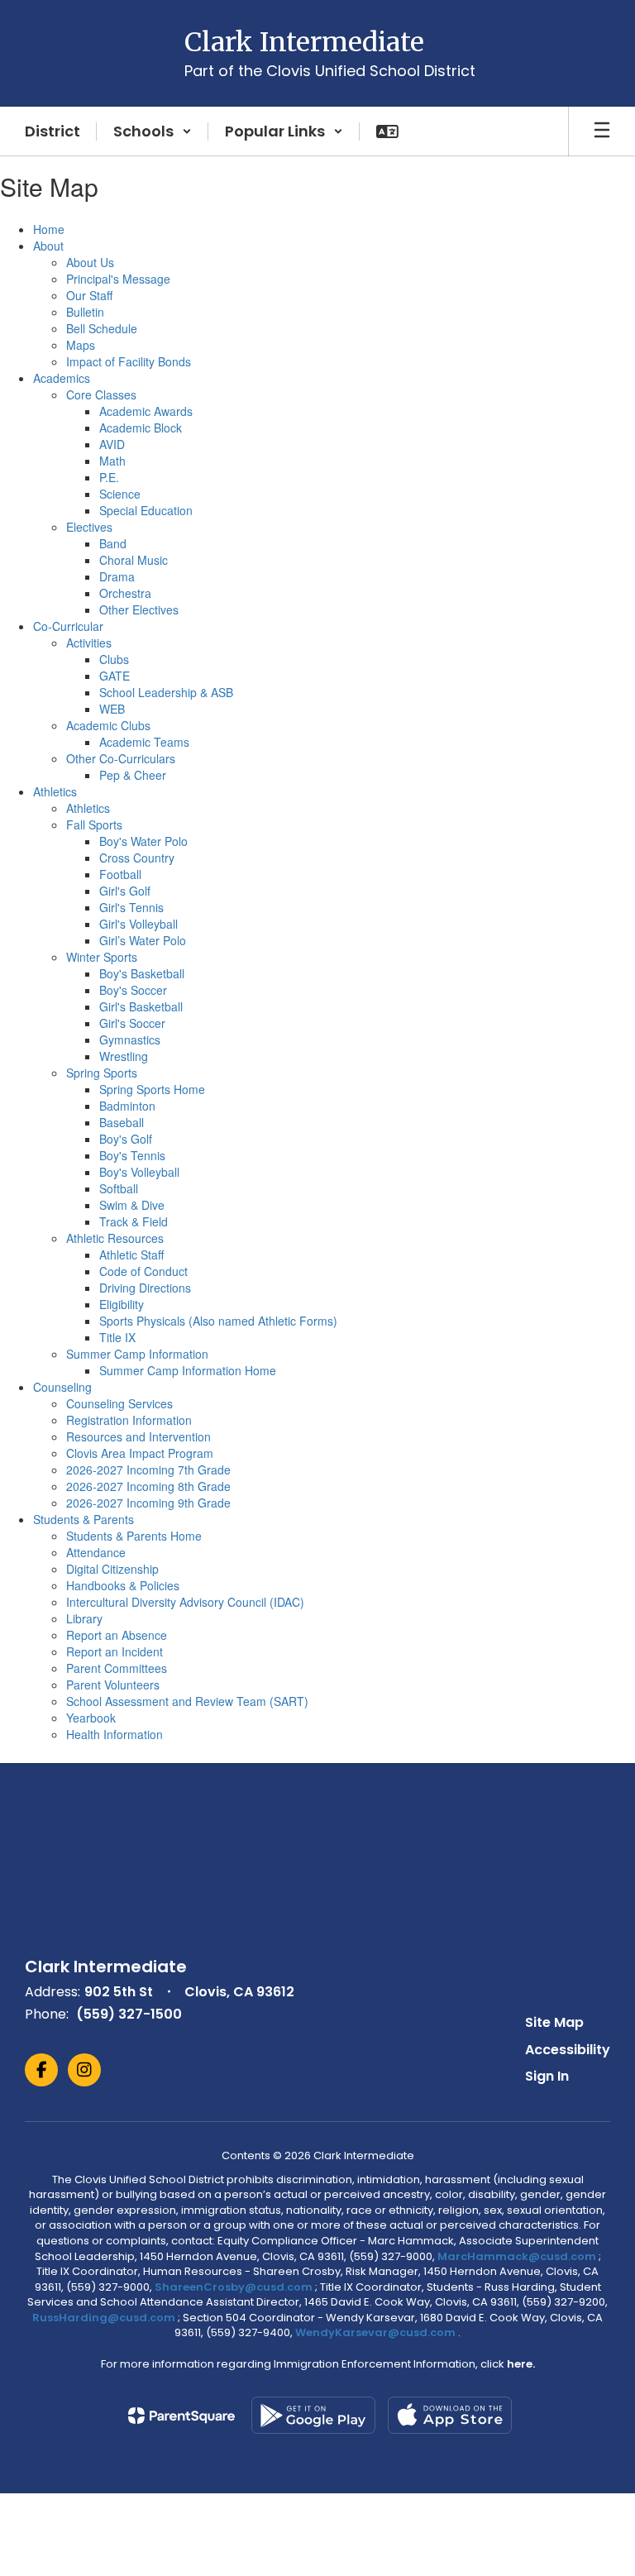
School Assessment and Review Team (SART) (187, 1701)
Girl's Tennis (131, 907)
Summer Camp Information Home (188, 1370)
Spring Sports (102, 1073)
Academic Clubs (108, 725)
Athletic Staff (131, 1255)
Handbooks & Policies (123, 1585)
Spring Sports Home (152, 1089)
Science (120, 494)
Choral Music (134, 560)
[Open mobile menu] (602, 131)
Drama (117, 576)
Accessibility (568, 2050)
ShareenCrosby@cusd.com (234, 2287)
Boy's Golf (126, 1139)
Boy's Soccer (133, 990)
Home (49, 229)
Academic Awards (146, 411)
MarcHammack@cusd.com (517, 2256)
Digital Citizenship (112, 1569)
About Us (90, 262)
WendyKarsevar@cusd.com (377, 2332)
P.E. (109, 477)
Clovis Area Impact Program (140, 1453)
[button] (153, 131)
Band (113, 543)
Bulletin (85, 312)
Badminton (127, 1106)
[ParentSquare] (181, 2416)
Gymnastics (130, 1039)
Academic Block (141, 428)
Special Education (146, 510)
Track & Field (134, 1221)
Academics (62, 378)
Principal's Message (118, 279)
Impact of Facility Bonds (129, 361)
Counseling (62, 1387)
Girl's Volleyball (138, 924)
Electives (89, 527)
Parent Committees (117, 1668)
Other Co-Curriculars (121, 758)
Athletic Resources (115, 1238)
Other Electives (139, 609)
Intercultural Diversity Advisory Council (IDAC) (185, 1602)
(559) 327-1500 (129, 2014)
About (48, 246)
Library (84, 1618)
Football (120, 874)
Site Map (554, 2022)
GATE (115, 676)
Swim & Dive (132, 1205)
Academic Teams (144, 742)
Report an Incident (115, 1651)
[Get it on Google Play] (313, 2415)
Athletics (55, 791)
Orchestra (125, 593)
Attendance (96, 1552)
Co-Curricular (68, 626)
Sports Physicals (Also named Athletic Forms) (218, 1321)
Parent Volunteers (113, 1685)
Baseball (122, 1122)
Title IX (117, 1337)
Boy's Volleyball (139, 1172)
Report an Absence (117, 1635)
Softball (119, 1188)
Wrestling (124, 1056)
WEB (112, 709)
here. (521, 2364)
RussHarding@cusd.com (104, 2318)
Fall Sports (94, 824)
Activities (89, 643)
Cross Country (137, 858)
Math (112, 461)
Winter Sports (102, 957)
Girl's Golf (125, 891)
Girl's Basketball (141, 1006)
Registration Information (129, 1420)
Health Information (115, 1734)
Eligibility (122, 1304)
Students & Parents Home (134, 1536)
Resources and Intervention (138, 1436)
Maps (81, 345)
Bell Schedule (102, 328)
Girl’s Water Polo (143, 940)
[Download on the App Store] (450, 2415)
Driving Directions (145, 1288)
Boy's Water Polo (143, 841)
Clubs (114, 659)
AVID (112, 444)
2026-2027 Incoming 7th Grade (148, 1470)
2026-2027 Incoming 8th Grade (148, 1486)
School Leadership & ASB (166, 692)
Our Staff (89, 295)
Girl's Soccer (132, 1023)
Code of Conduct (143, 1271)
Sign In (547, 2076)
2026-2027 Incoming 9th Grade (148, 1503)
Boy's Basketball (142, 973)
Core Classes (101, 394)
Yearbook (91, 1718)
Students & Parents (84, 1519)
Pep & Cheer (133, 775)
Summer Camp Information (137, 1354)
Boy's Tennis (132, 1155)
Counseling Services (119, 1403)
